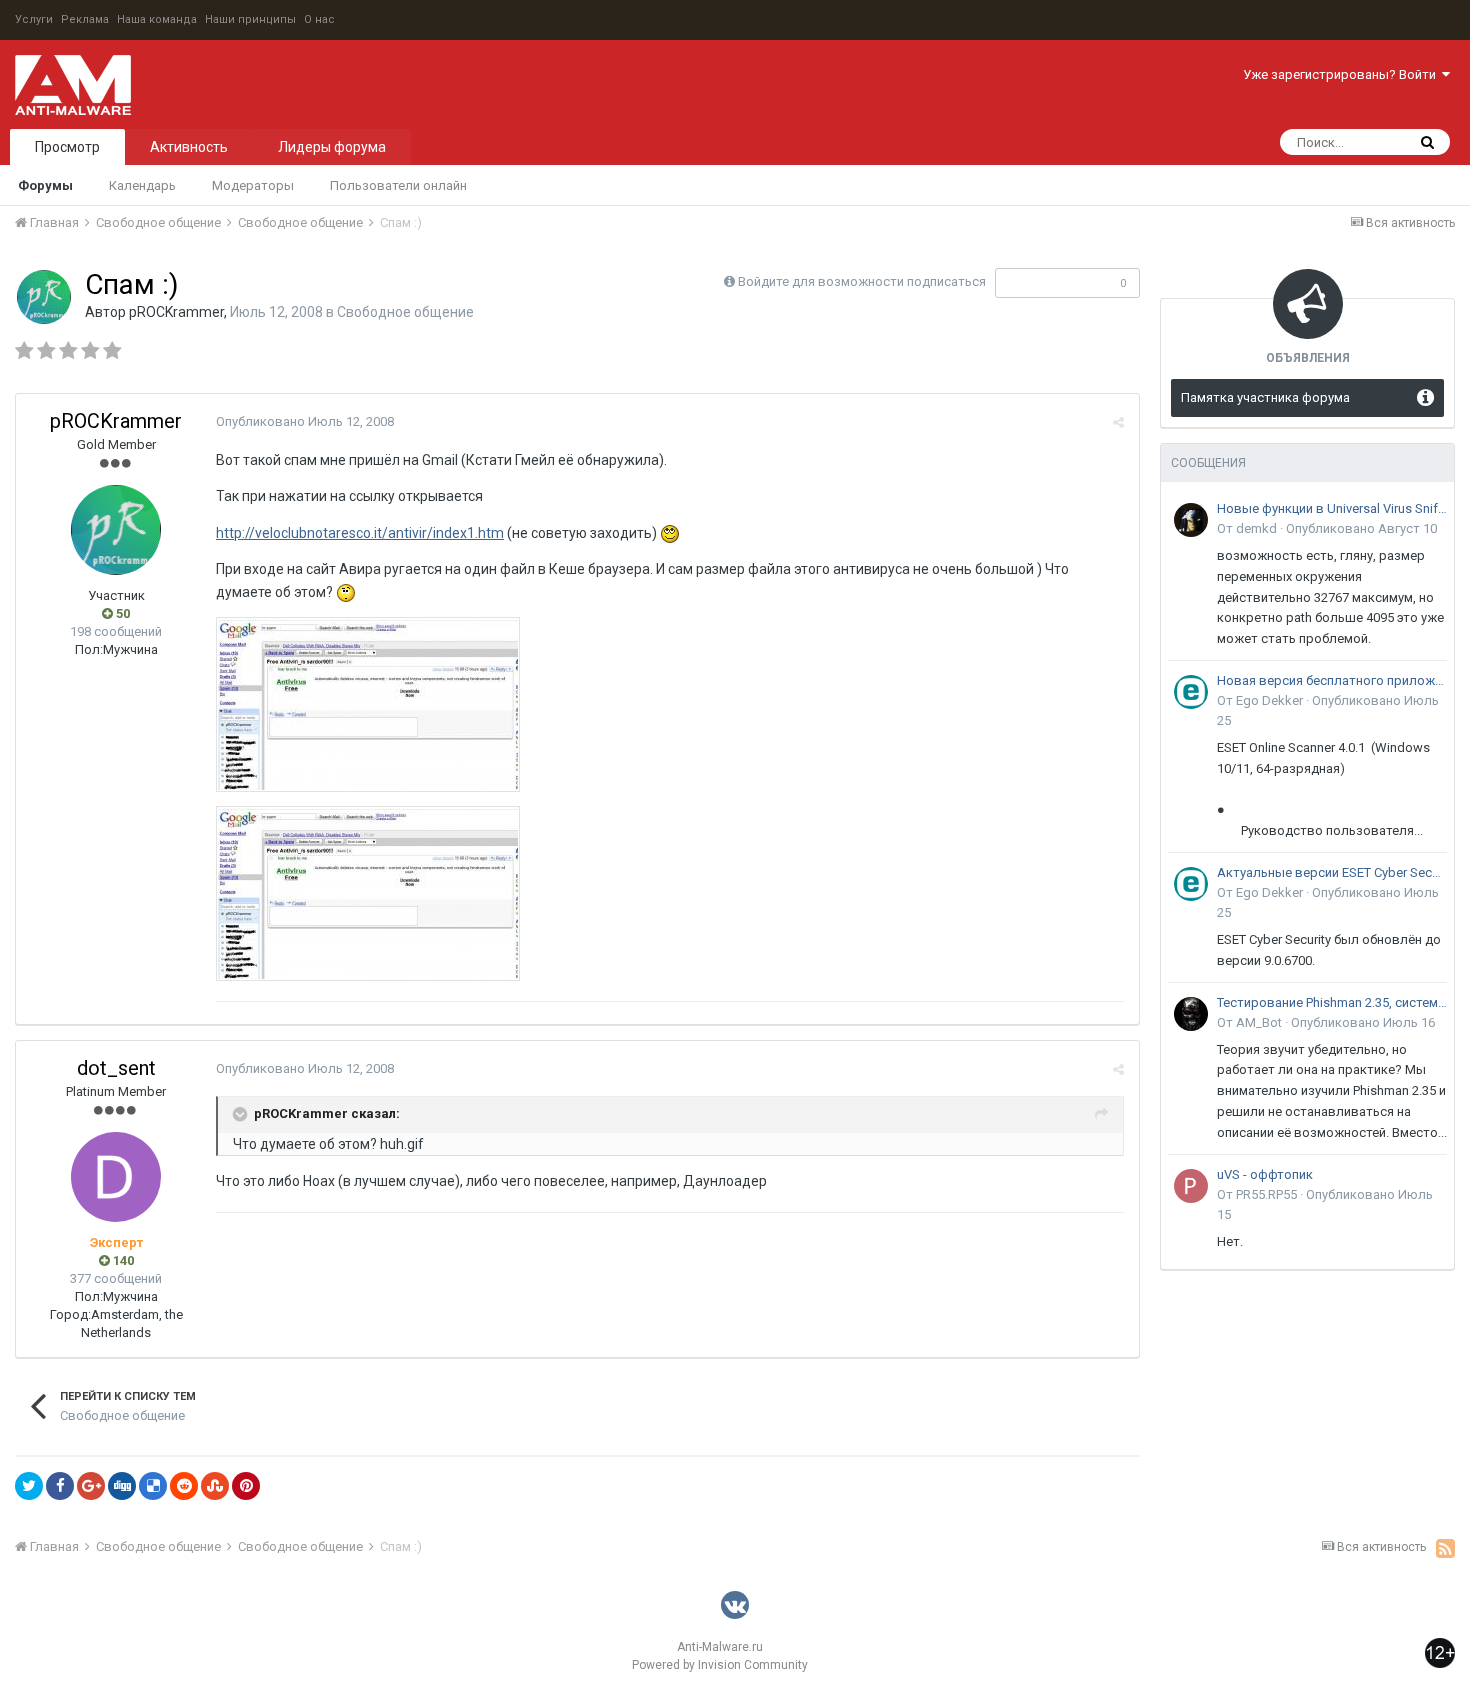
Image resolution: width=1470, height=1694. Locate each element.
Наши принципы (250, 19)
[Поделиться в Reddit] (184, 1486)
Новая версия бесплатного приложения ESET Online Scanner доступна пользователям (1332, 680)
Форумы (45, 185)
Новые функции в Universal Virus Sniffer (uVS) (1332, 508)
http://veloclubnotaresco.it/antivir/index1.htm (360, 533)
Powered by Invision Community (720, 1665)
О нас (319, 19)
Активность (189, 147)
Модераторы (253, 185)
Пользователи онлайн (398, 185)
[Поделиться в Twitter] (29, 1486)
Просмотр (67, 147)
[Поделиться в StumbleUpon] (215, 1486)
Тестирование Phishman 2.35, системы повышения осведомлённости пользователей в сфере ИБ (1332, 1002)
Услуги (34, 19)
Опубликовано (305, 421)
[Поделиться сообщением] (1118, 422)
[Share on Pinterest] (246, 1486)
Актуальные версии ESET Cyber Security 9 (1332, 872)
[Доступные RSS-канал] (1445, 1548)
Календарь (142, 185)
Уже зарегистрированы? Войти (1342, 74)
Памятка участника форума (1265, 397)
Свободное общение (405, 312)
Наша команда (157, 19)
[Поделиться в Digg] (122, 1486)
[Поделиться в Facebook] (60, 1486)
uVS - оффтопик (1265, 1174)
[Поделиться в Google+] (91, 1486)
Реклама (85, 19)
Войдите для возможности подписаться (862, 281)
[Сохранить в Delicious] (153, 1486)
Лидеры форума (332, 147)
